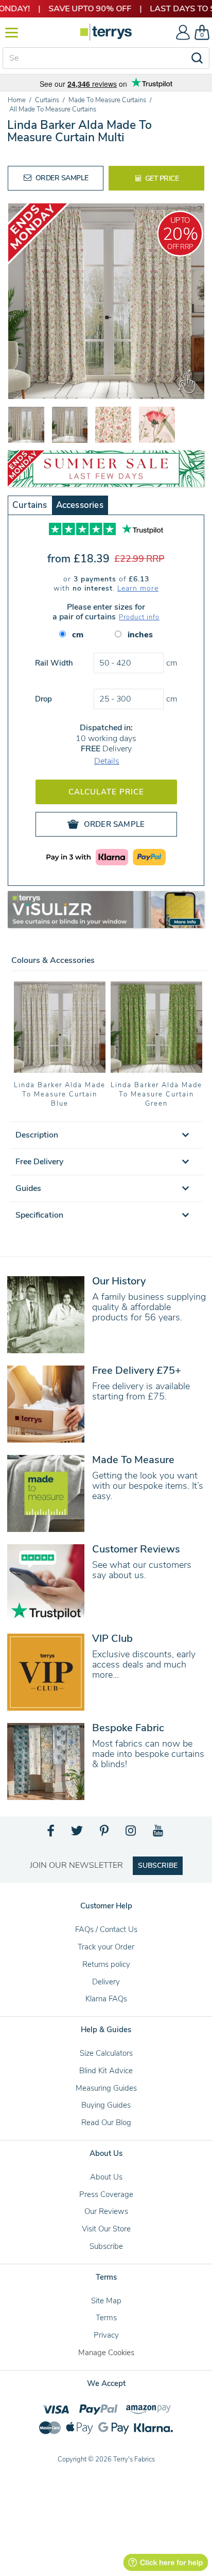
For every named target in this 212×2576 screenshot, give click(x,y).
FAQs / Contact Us (106, 1929)
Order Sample (61, 178)
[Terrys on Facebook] (51, 1833)
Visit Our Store (106, 2229)
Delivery (106, 1982)
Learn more (138, 588)
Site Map (106, 2301)
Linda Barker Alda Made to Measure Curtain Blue (60, 1094)
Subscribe (106, 2246)
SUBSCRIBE (158, 1865)
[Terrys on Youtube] (159, 1833)
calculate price (106, 792)
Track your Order (106, 1947)
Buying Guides (106, 2105)
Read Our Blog (106, 2123)
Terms (106, 2318)
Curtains (30, 505)
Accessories (80, 505)
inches (140, 635)
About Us (106, 2177)
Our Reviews (106, 2211)
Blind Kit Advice (106, 2071)
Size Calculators (106, 2053)
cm (78, 635)
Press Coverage (106, 2194)
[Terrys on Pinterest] (105, 1833)
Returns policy (106, 1964)
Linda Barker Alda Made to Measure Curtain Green (156, 1094)
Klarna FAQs (106, 1999)
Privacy (106, 2335)
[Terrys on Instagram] (131, 1833)
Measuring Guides (106, 2088)
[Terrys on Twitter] (78, 1833)
